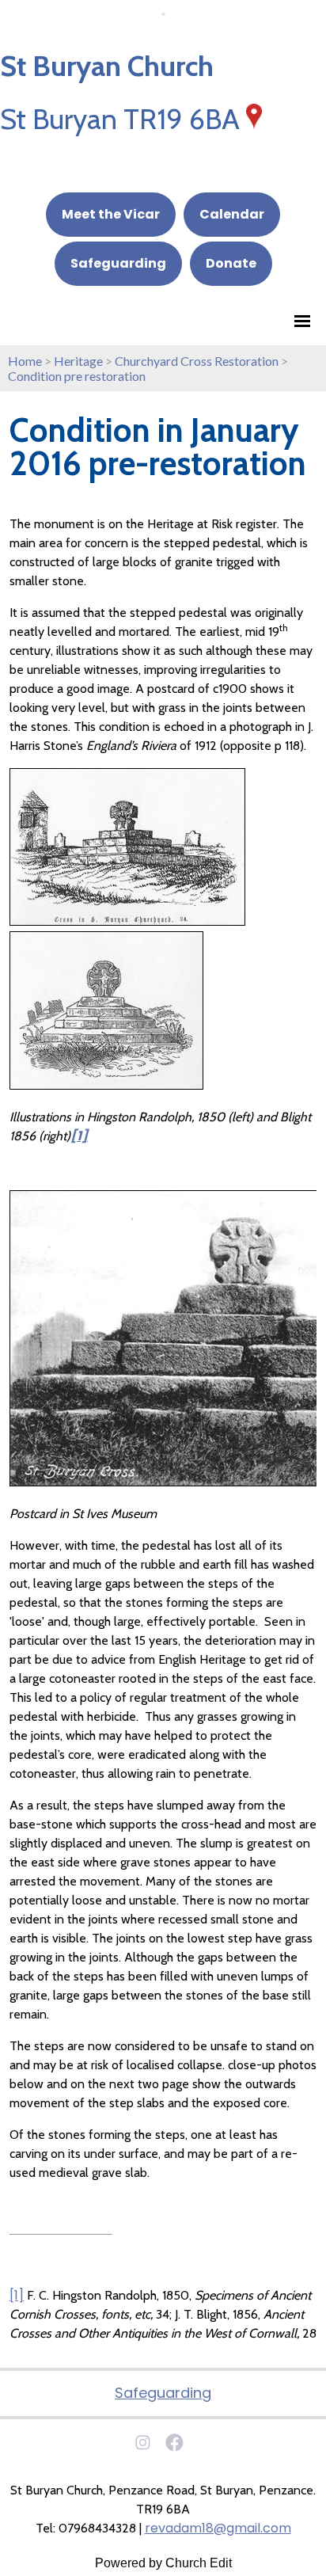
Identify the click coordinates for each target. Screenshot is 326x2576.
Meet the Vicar (111, 214)
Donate (231, 263)
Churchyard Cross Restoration (197, 361)
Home (25, 361)
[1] (17, 2295)
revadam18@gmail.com (218, 2528)
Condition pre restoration (77, 376)
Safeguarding (118, 263)
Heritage (78, 361)
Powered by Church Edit (163, 2563)
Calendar (232, 214)
